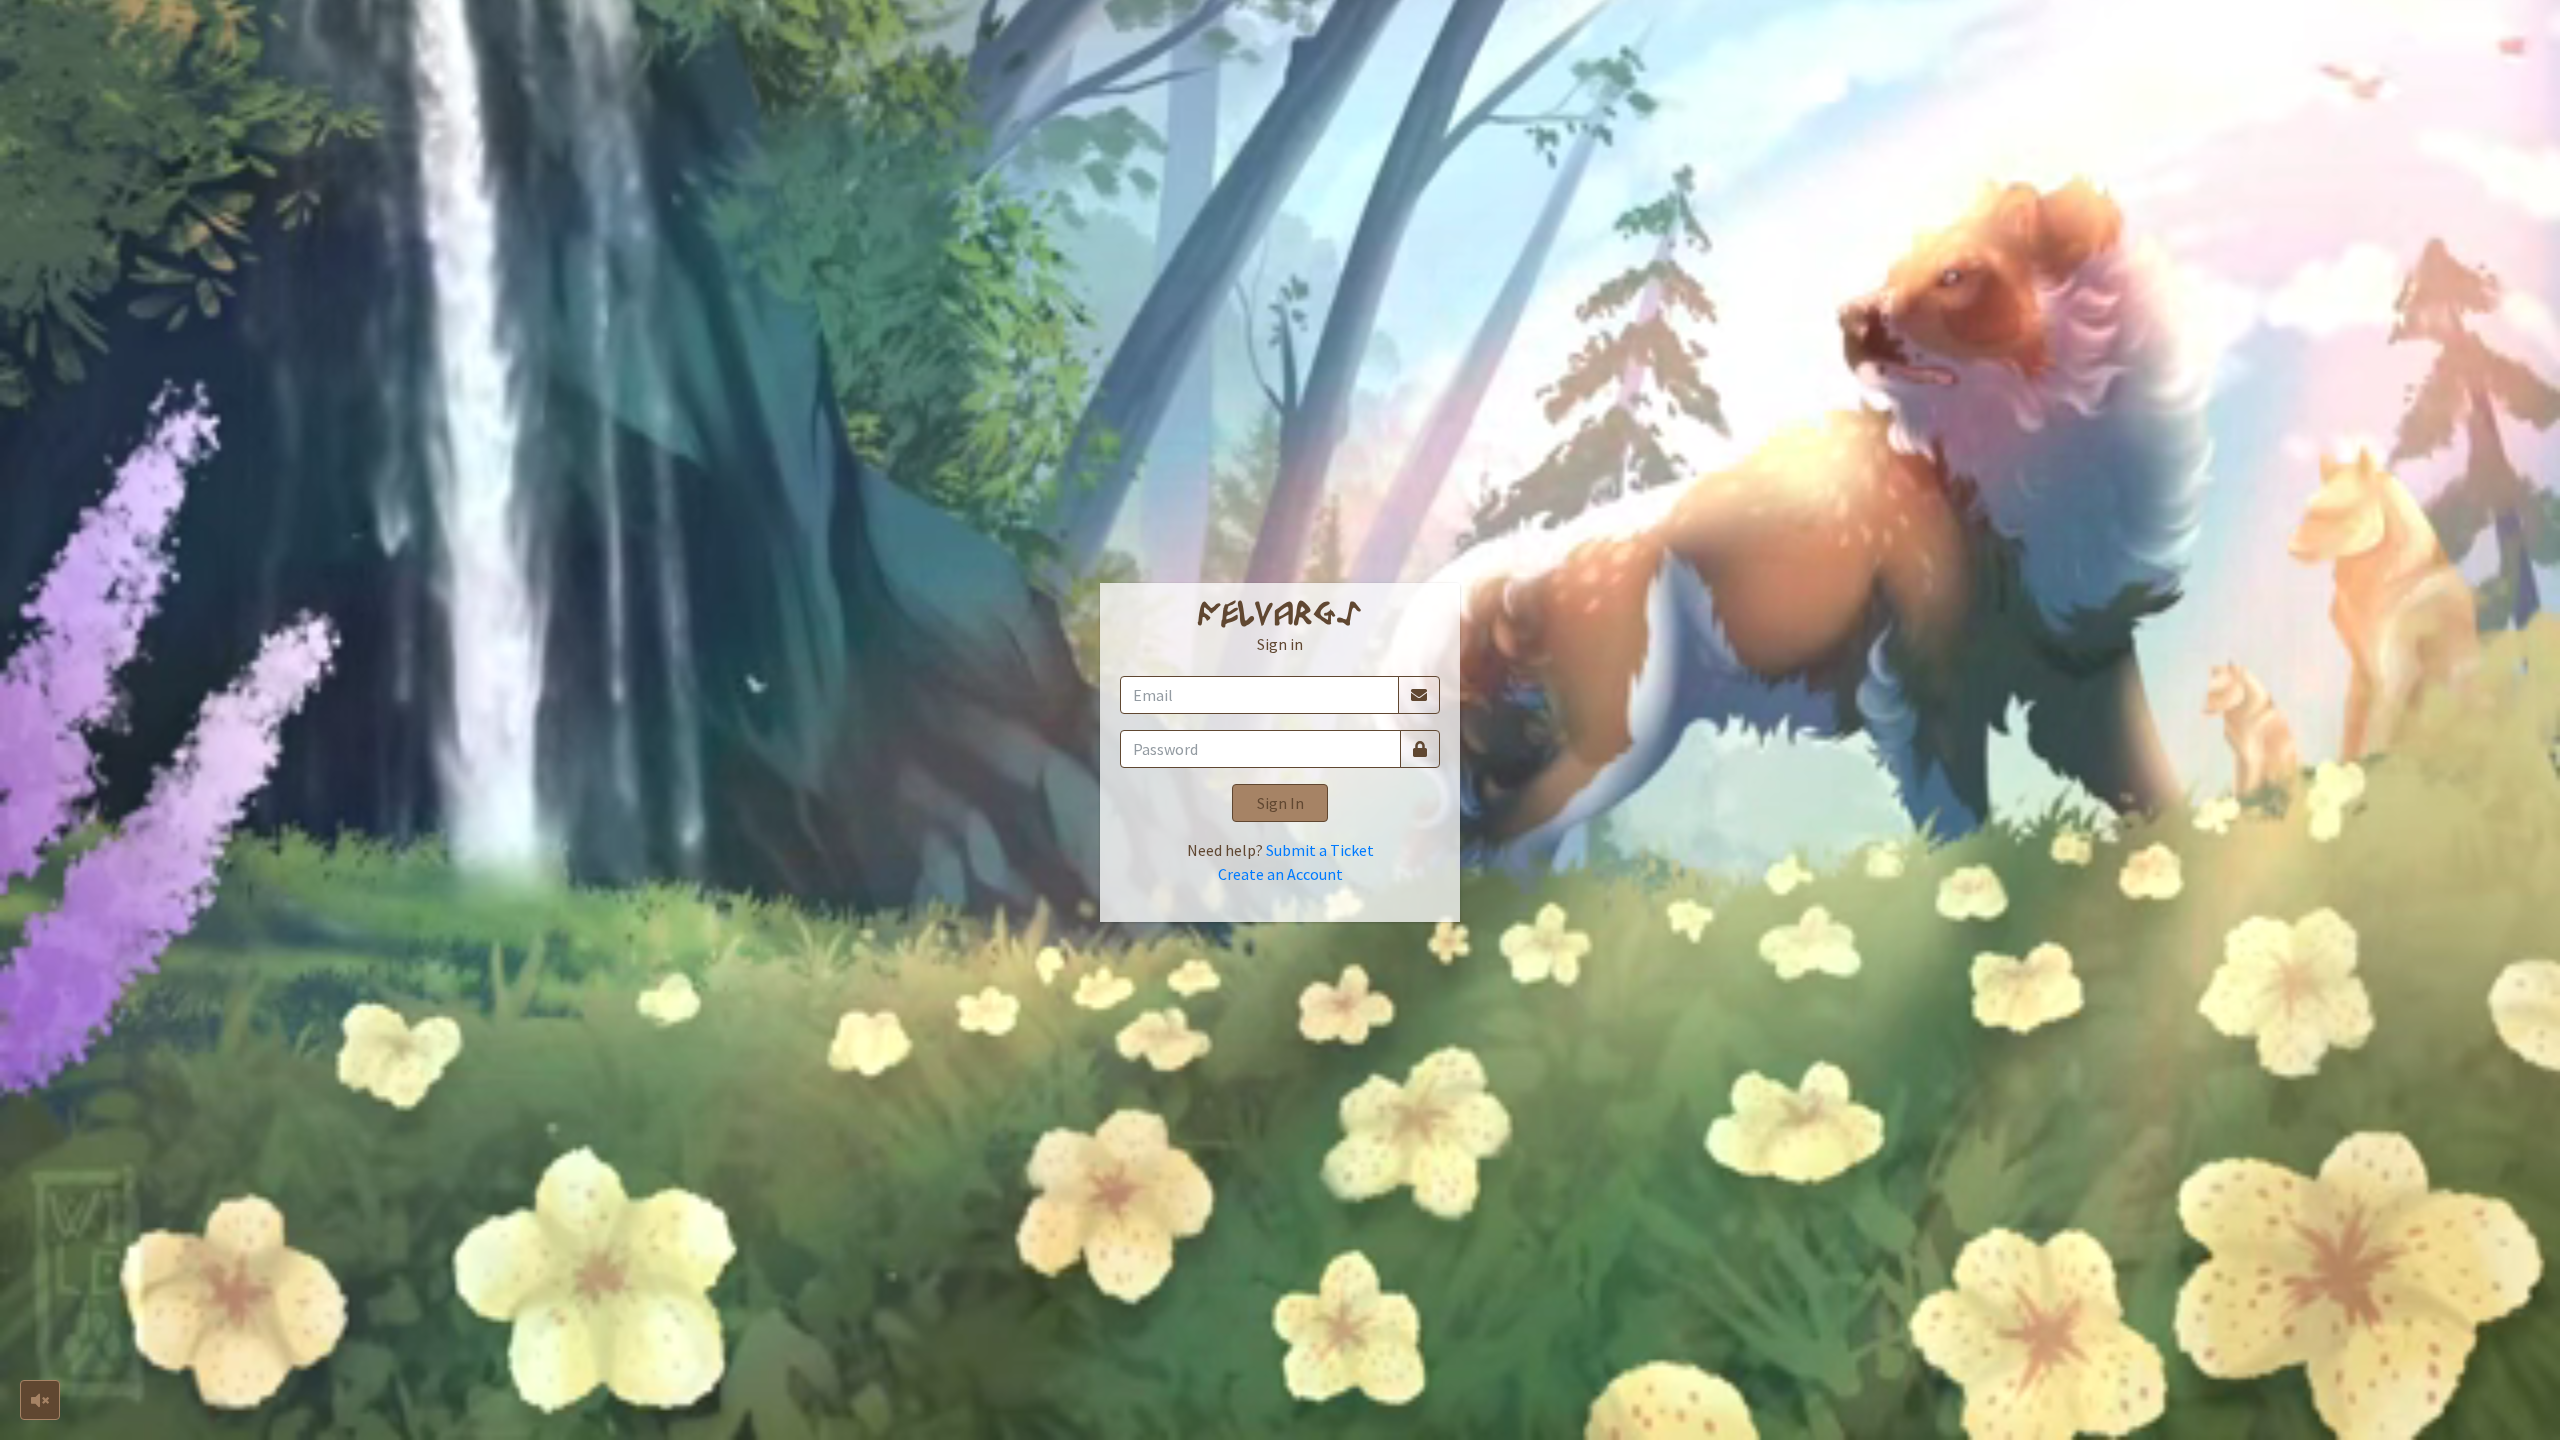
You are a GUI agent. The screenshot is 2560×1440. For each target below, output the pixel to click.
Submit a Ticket (1320, 850)
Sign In (1280, 803)
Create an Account (1280, 874)
